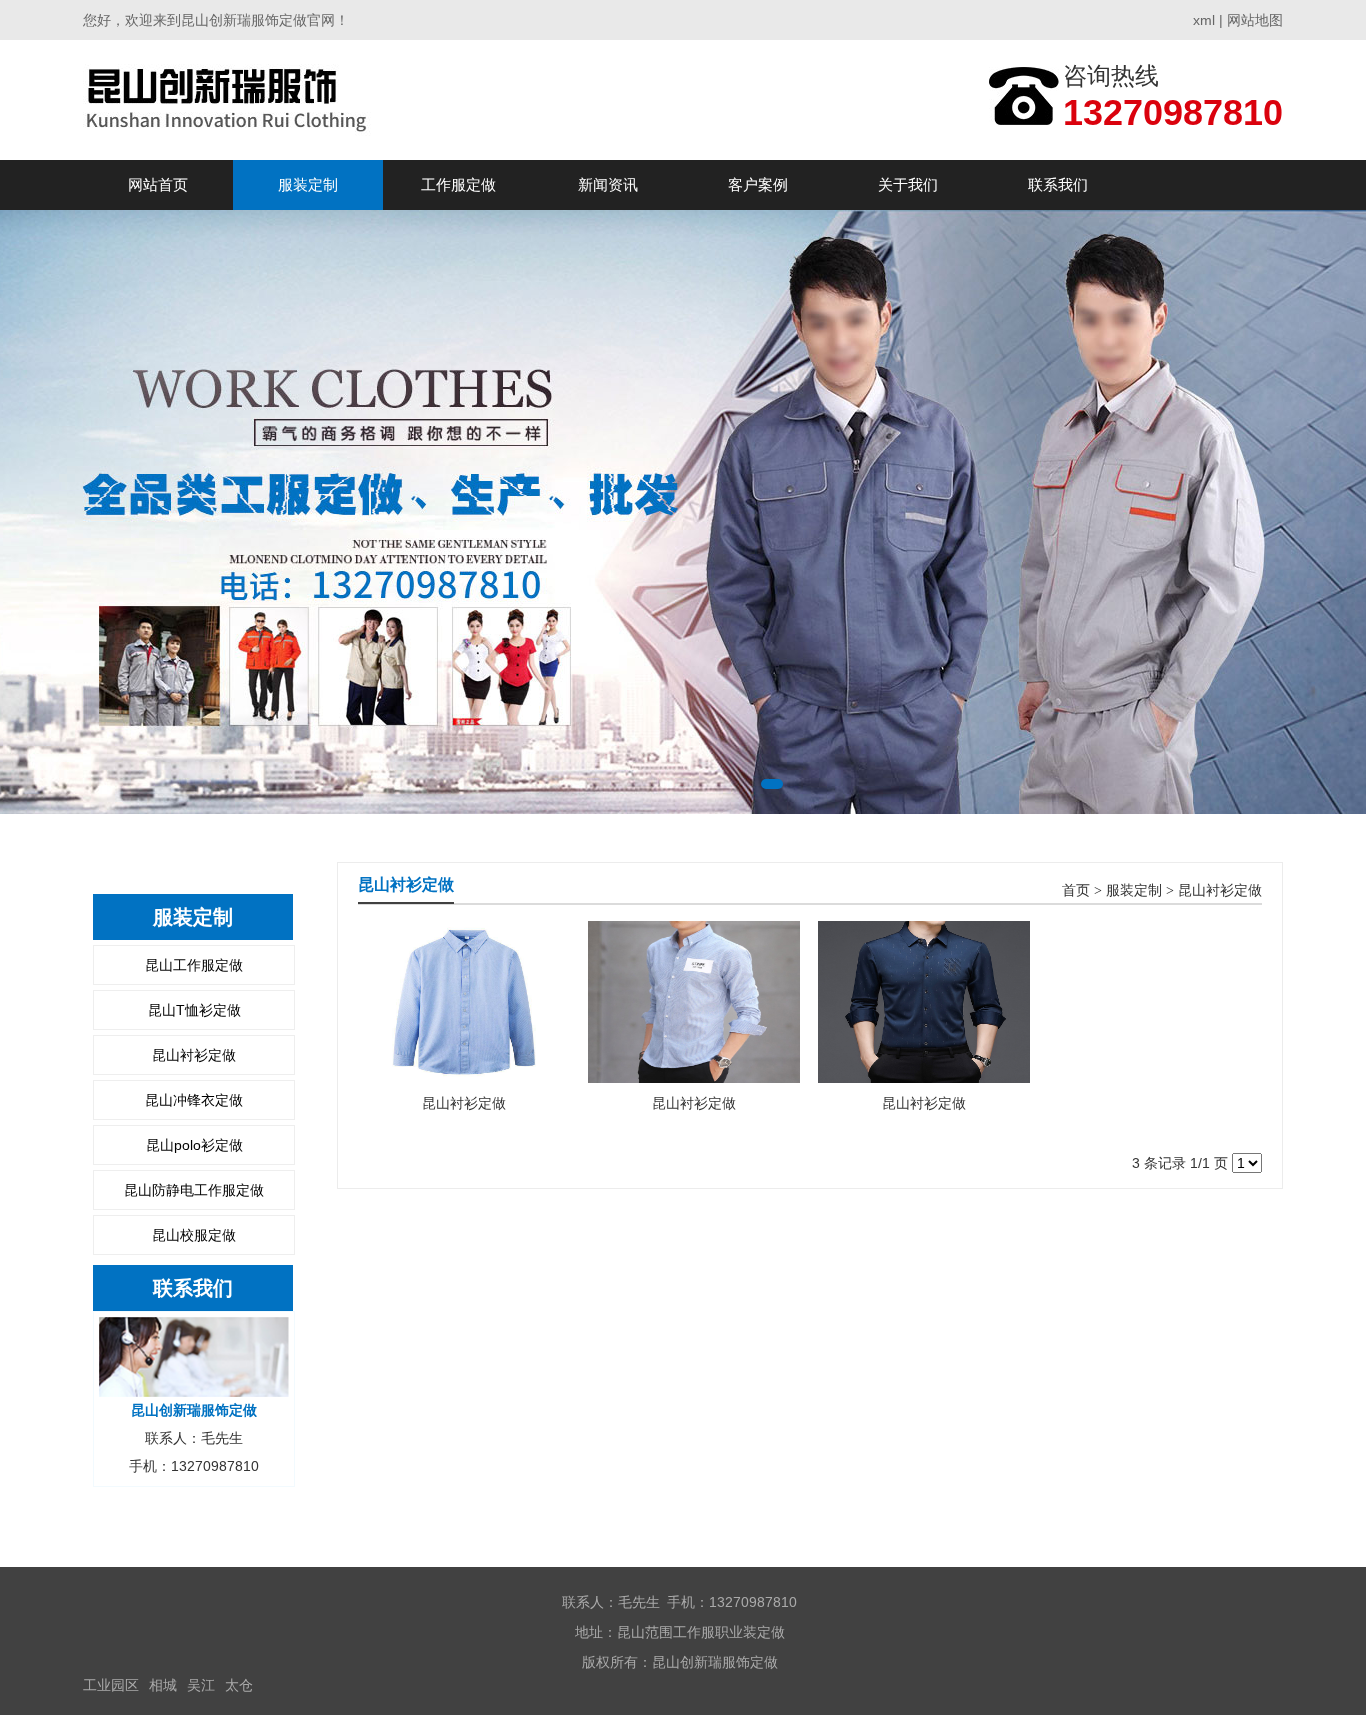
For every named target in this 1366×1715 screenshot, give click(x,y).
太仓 (239, 1685)
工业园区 (111, 1685)
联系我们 (1058, 184)
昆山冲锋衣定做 (194, 1100)
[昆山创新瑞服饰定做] (230, 99)
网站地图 (1255, 20)
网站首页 (158, 184)
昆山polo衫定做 (194, 1145)
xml (1204, 20)
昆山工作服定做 (194, 965)
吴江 (201, 1685)
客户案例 (758, 184)
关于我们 (908, 184)
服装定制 (308, 184)
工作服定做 (458, 184)
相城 (163, 1685)
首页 (1076, 890)
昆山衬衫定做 (194, 1055)
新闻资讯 (608, 184)
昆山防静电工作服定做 (194, 1190)
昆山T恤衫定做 (194, 1010)
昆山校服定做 (194, 1235)
